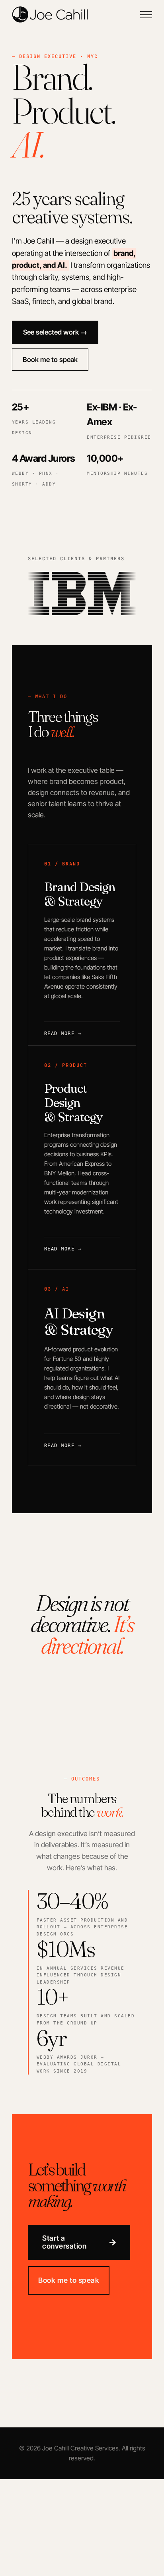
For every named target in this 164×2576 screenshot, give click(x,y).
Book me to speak (50, 360)
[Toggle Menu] (146, 15)
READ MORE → (63, 1248)
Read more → (63, 1032)
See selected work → (55, 332)
